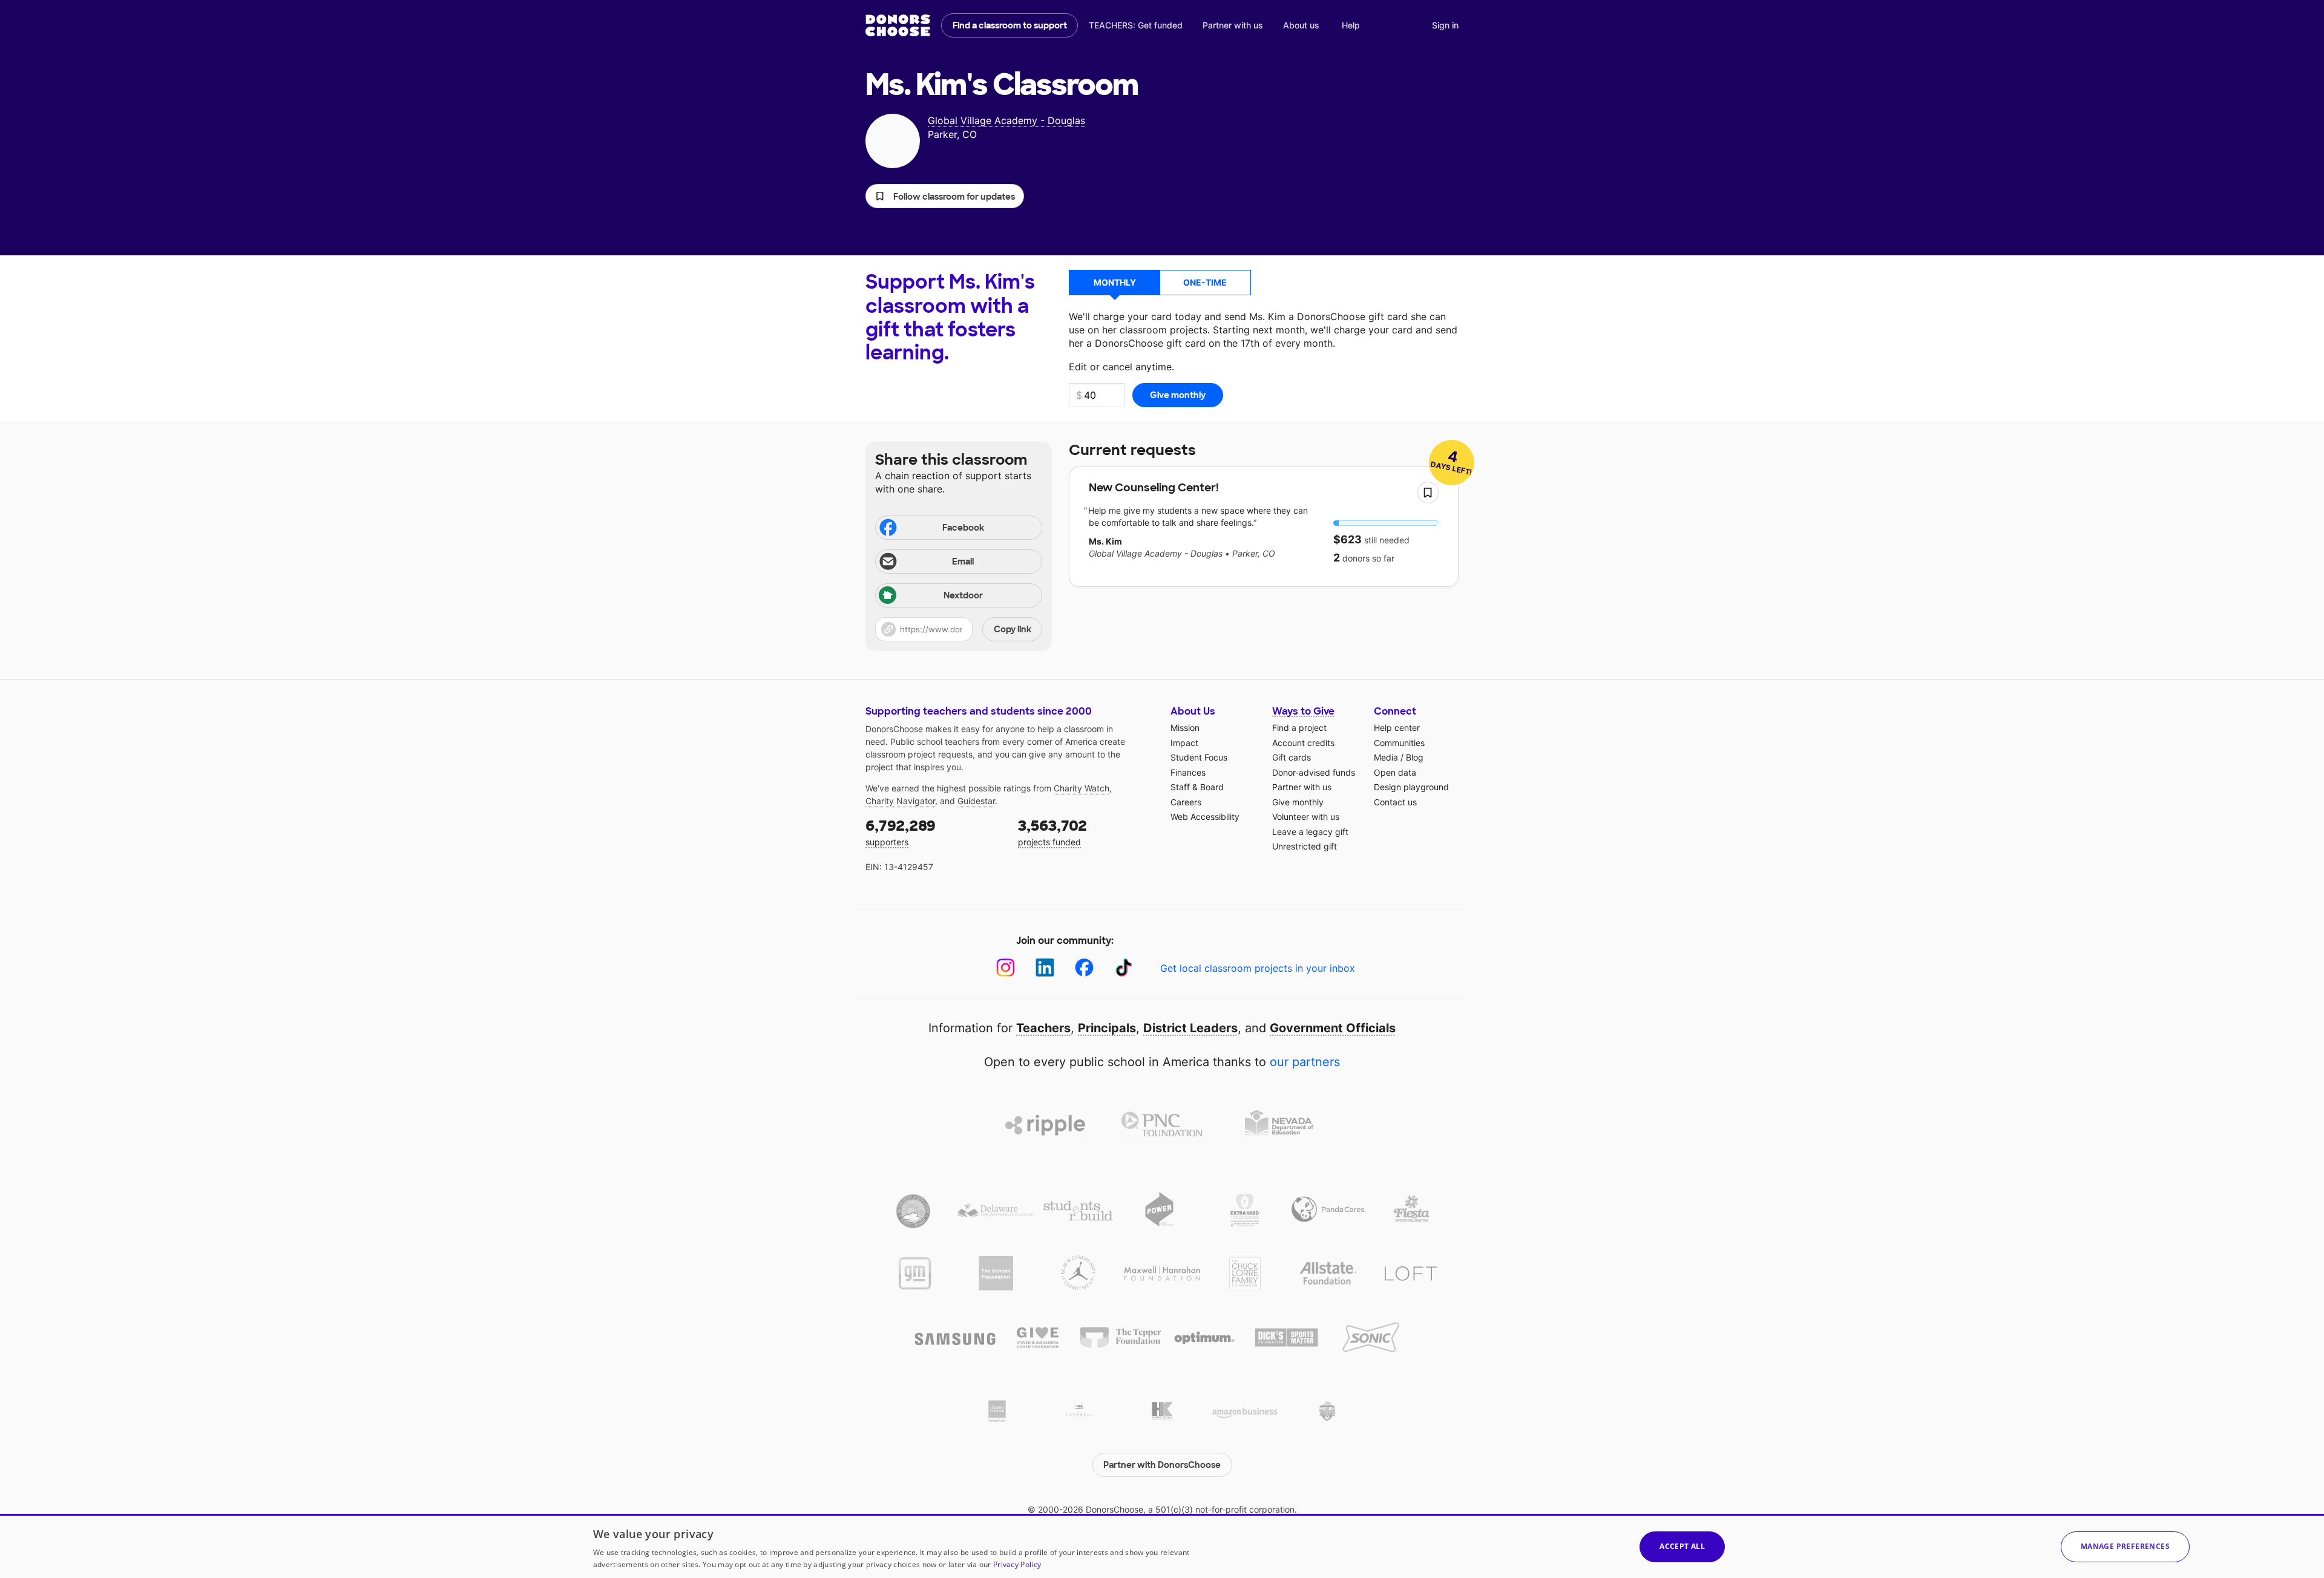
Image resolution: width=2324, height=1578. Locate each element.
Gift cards (1292, 757)
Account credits (1303, 743)
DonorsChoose (898, 25)
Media (1386, 757)
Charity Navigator (900, 801)
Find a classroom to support (1010, 25)
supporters (901, 832)
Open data (1395, 772)
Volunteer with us (1306, 817)
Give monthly (1298, 802)
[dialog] (1162, 1546)
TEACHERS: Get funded (1136, 25)
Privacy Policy (1017, 1564)
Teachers (1043, 1028)
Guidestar (976, 801)
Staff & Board (1197, 787)
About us (1301, 25)
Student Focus (1199, 757)
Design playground (1411, 787)
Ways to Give (1303, 711)
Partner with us (1233, 25)
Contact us (1395, 802)
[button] (945, 196)
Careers (1186, 802)
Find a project (1299, 728)
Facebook (963, 528)
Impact (1184, 743)
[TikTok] (1124, 968)
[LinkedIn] (1045, 968)
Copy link (1013, 629)
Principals (1107, 1028)
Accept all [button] (1682, 1546)
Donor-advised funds (1314, 772)
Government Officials (1333, 1028)
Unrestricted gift (1305, 846)
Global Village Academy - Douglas (1006, 120)
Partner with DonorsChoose (1162, 1465)
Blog (1415, 757)
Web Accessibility (1205, 817)
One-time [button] (1205, 282)
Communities (1399, 743)
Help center (1397, 728)
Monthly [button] (1115, 282)
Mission (1185, 728)
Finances (1188, 772)
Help (1351, 25)
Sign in (1445, 25)
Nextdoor (963, 595)
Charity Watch (1082, 788)
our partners (1305, 1062)
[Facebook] (1084, 968)
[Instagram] (1006, 968)
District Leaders (1190, 1028)
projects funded (1052, 832)
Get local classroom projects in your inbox (1258, 968)
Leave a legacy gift (1310, 832)
